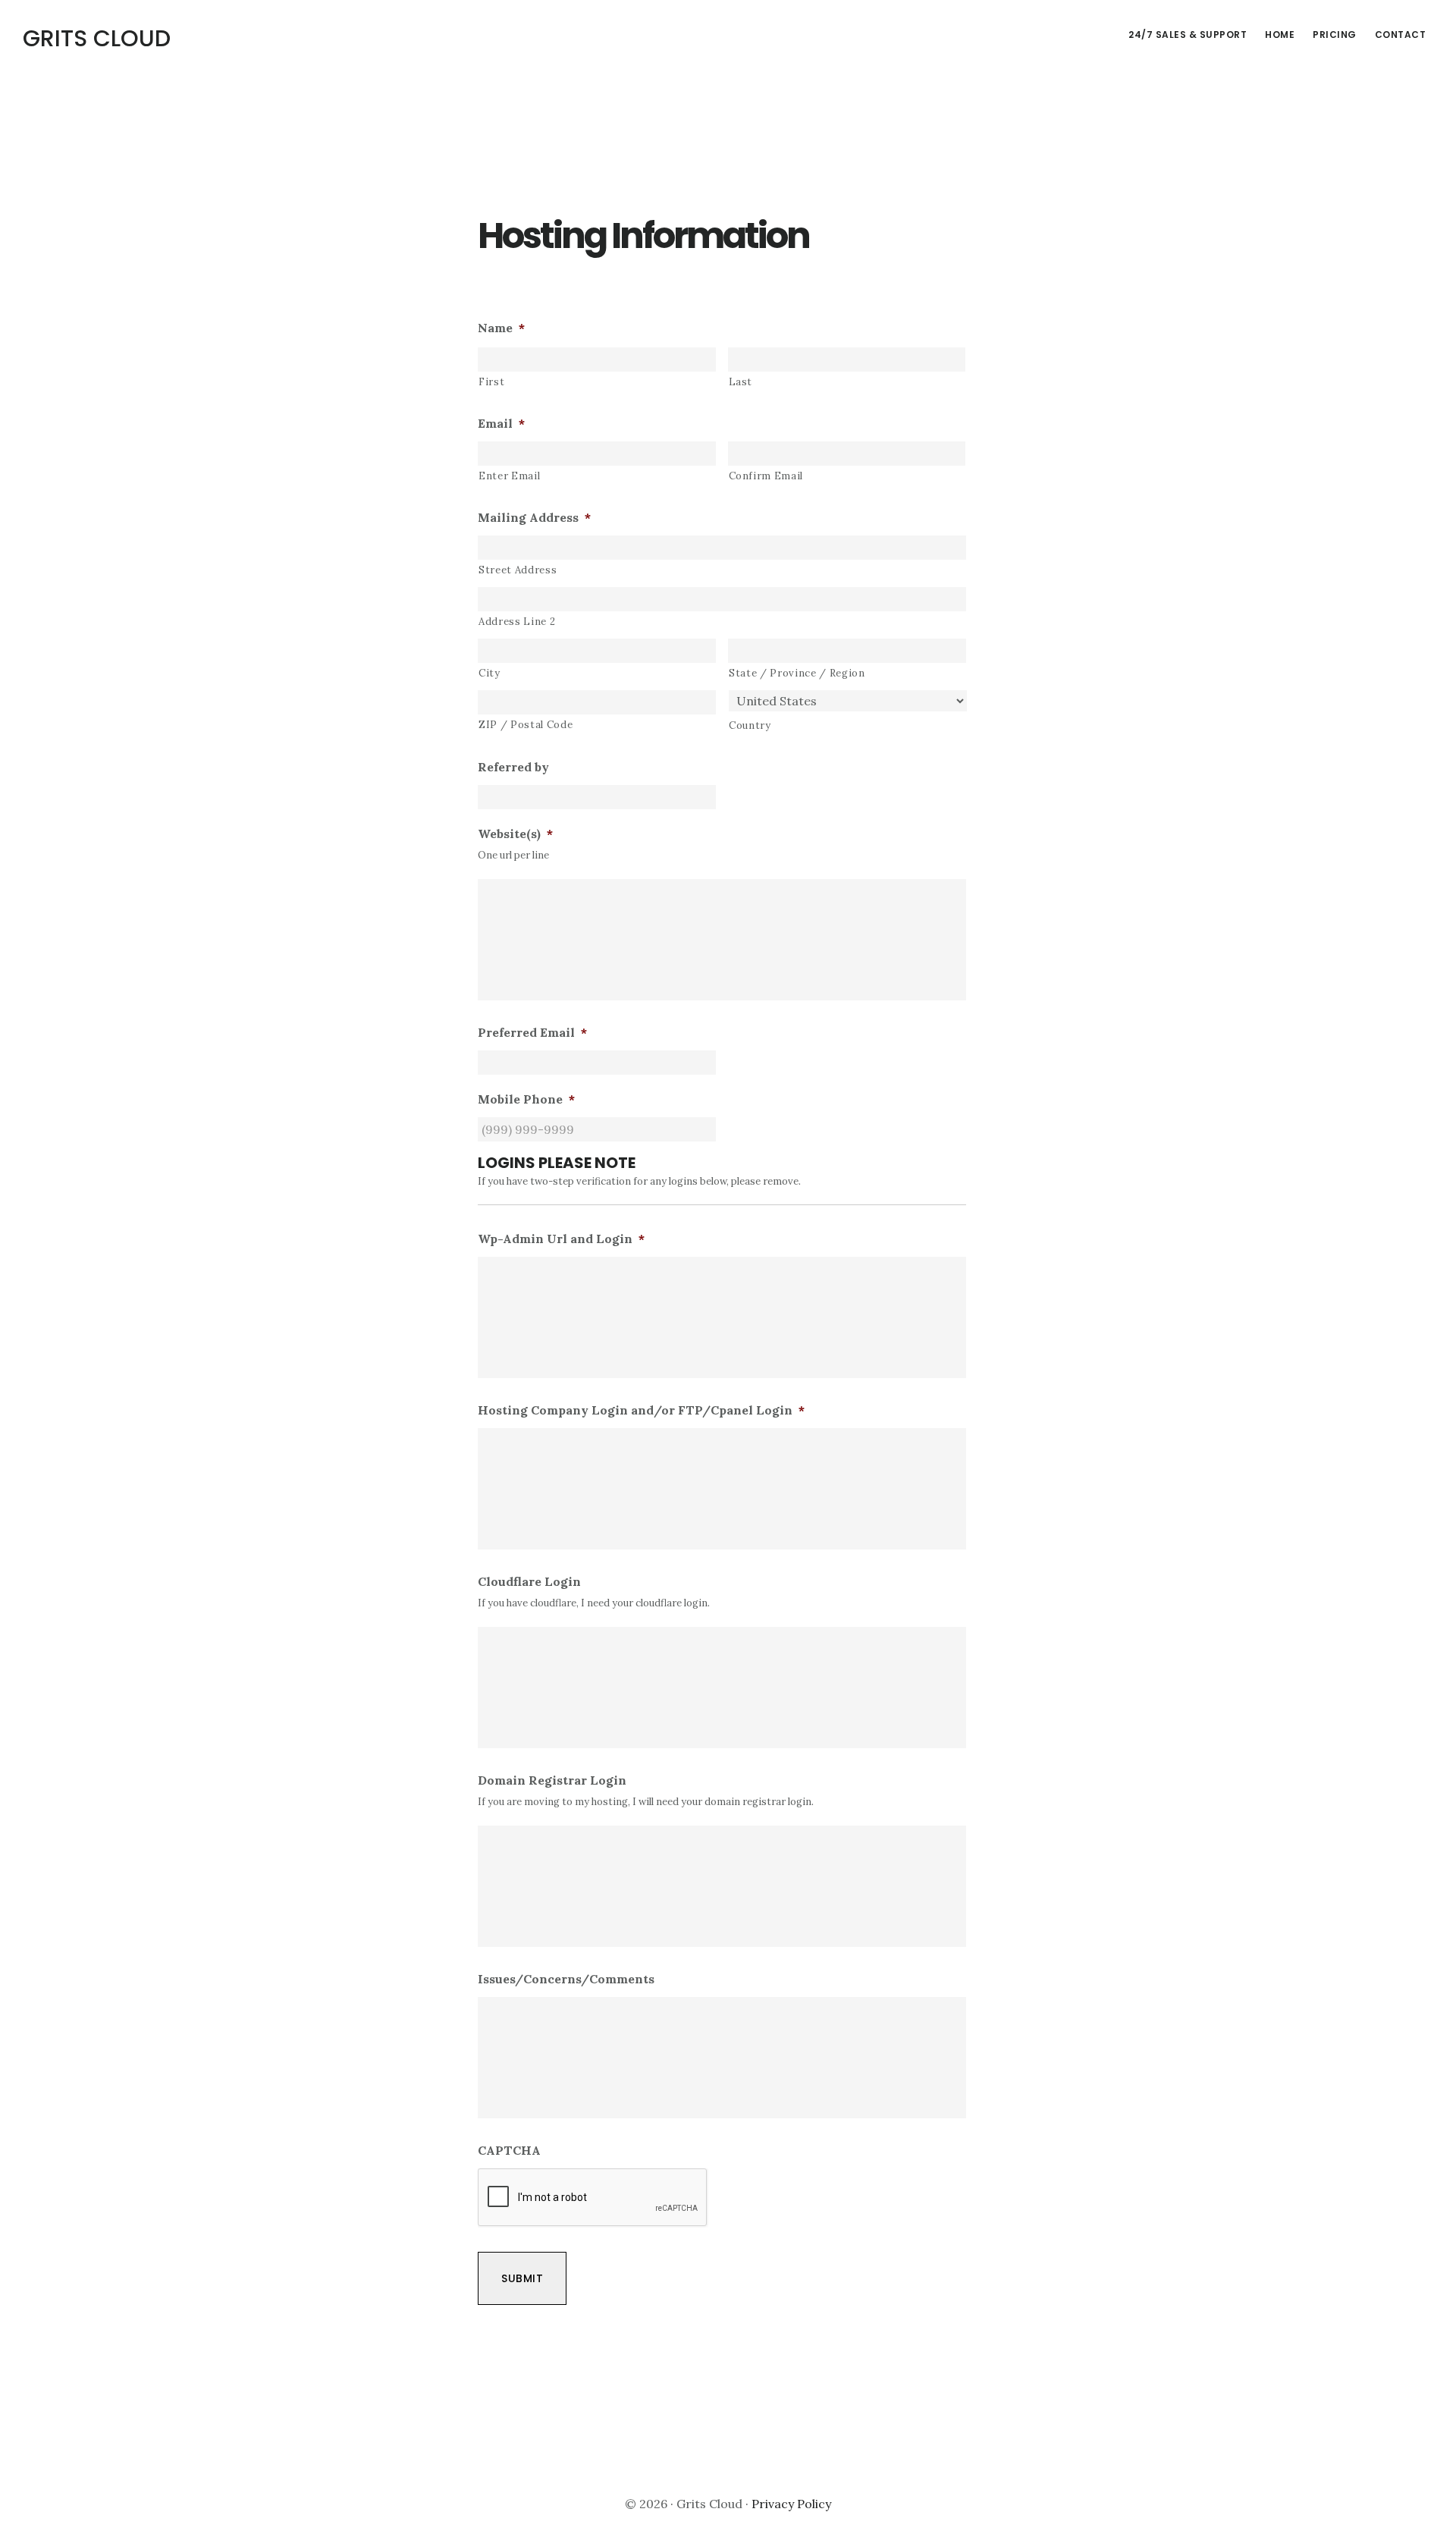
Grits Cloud (97, 38)
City (490, 673)
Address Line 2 (517, 622)
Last (741, 382)
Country (750, 725)
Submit (522, 2278)
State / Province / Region (797, 673)
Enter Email (509, 476)
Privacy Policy (791, 2504)
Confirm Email (766, 476)
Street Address (518, 570)
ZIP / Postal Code (526, 725)
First (491, 382)
